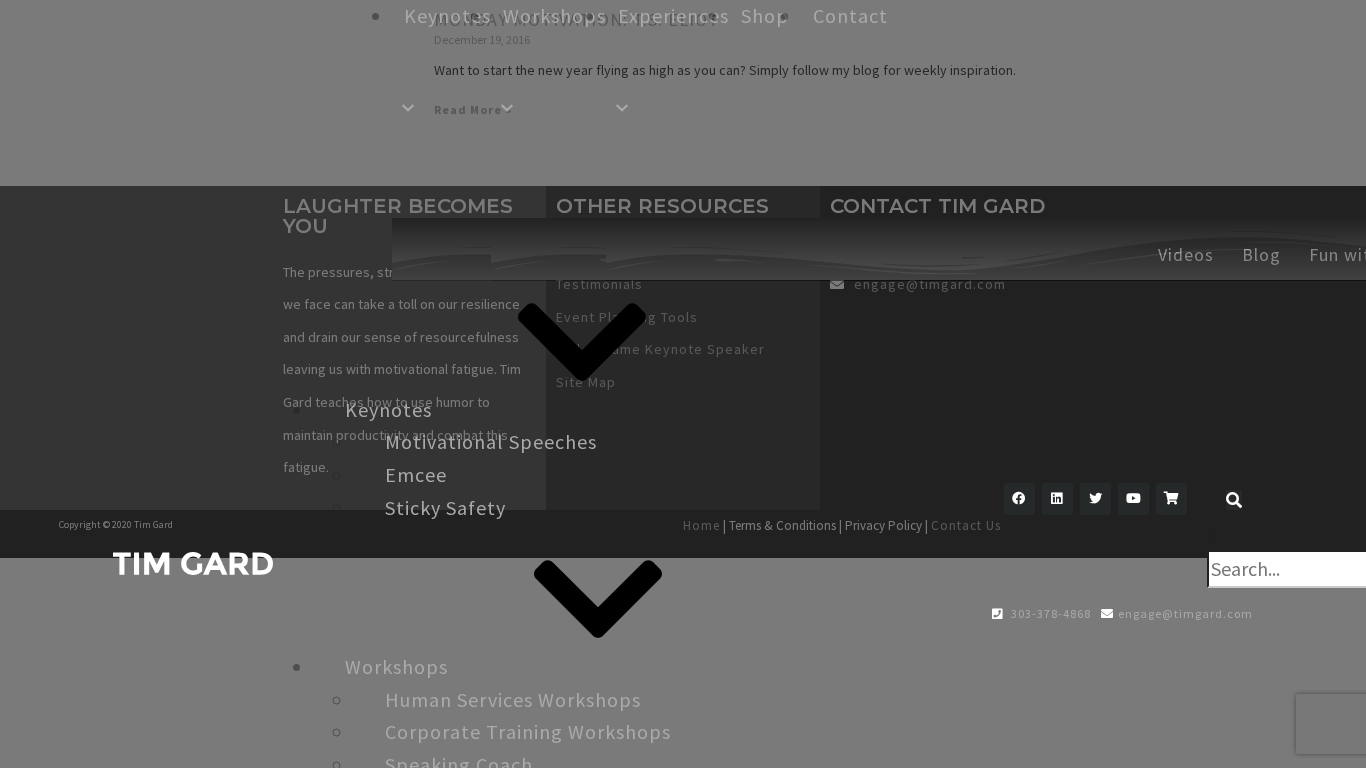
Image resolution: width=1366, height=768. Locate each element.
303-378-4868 (1049, 613)
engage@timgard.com (1185, 613)
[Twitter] (1095, 498)
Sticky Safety (445, 507)
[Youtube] (1133, 498)
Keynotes (388, 409)
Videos (1186, 254)
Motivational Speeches (491, 441)
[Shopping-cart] (1171, 498)
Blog (1261, 254)
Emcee (416, 474)
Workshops (396, 666)
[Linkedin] (1057, 498)
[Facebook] (1019, 498)
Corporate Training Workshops (528, 731)
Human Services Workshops (513, 699)
